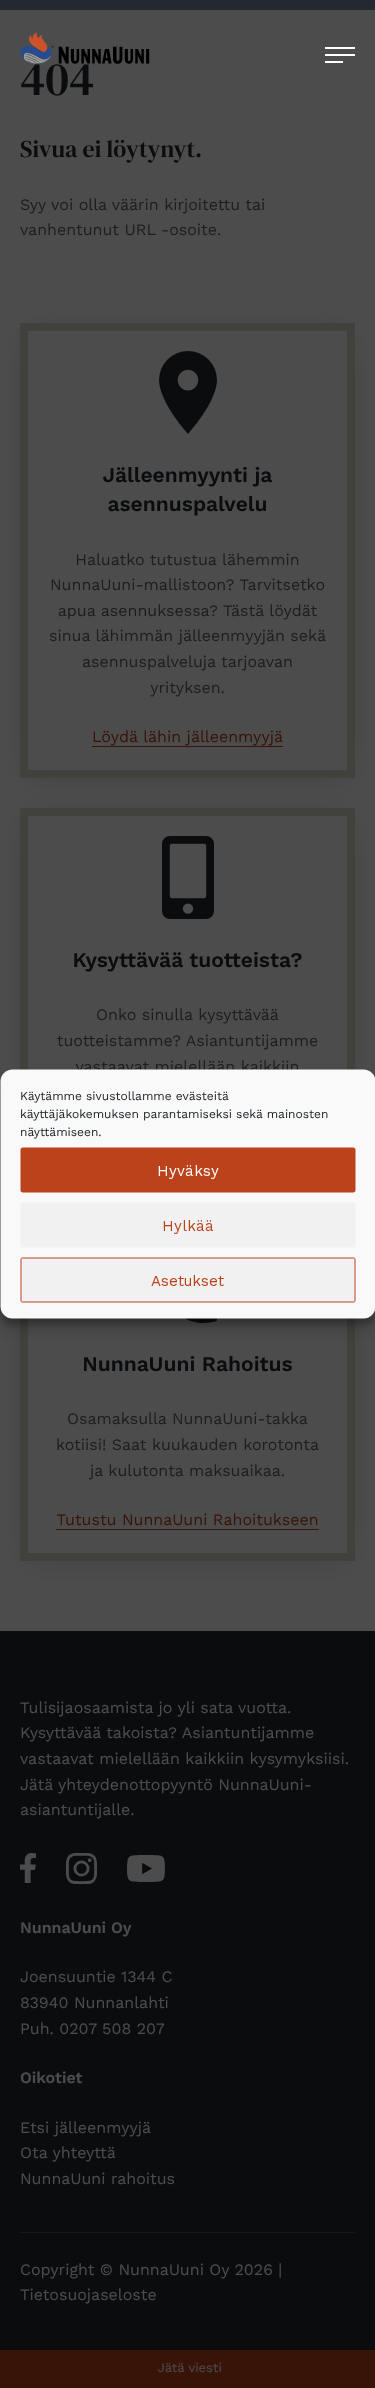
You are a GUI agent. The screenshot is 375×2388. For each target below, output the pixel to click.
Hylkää (188, 1225)
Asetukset (187, 1280)
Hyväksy (188, 1170)
